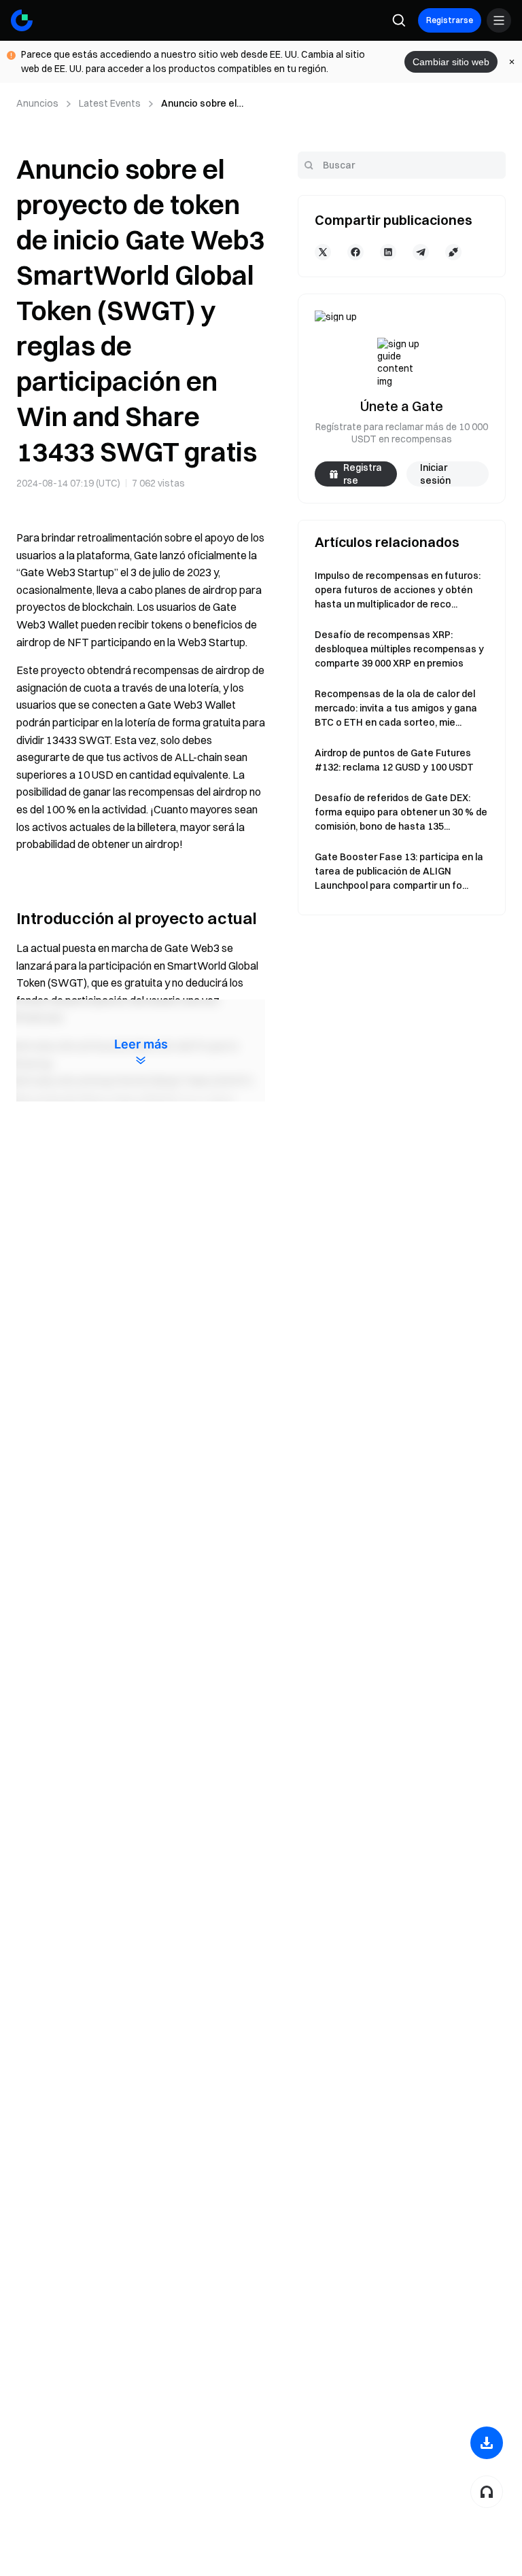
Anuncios (37, 103)
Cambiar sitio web (451, 62)
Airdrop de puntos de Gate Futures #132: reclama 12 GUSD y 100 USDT (394, 760)
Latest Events (110, 103)
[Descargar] (487, 2443)
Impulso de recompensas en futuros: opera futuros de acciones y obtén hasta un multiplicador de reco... (398, 590)
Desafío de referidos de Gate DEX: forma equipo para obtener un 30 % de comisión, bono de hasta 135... (401, 812)
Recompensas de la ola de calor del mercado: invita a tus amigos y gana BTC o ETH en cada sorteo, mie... (396, 708)
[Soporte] (487, 2492)
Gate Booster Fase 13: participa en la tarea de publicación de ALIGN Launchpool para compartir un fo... (399, 871)
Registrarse (450, 20)
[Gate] (22, 20)
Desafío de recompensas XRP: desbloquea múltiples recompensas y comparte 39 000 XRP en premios (399, 649)
